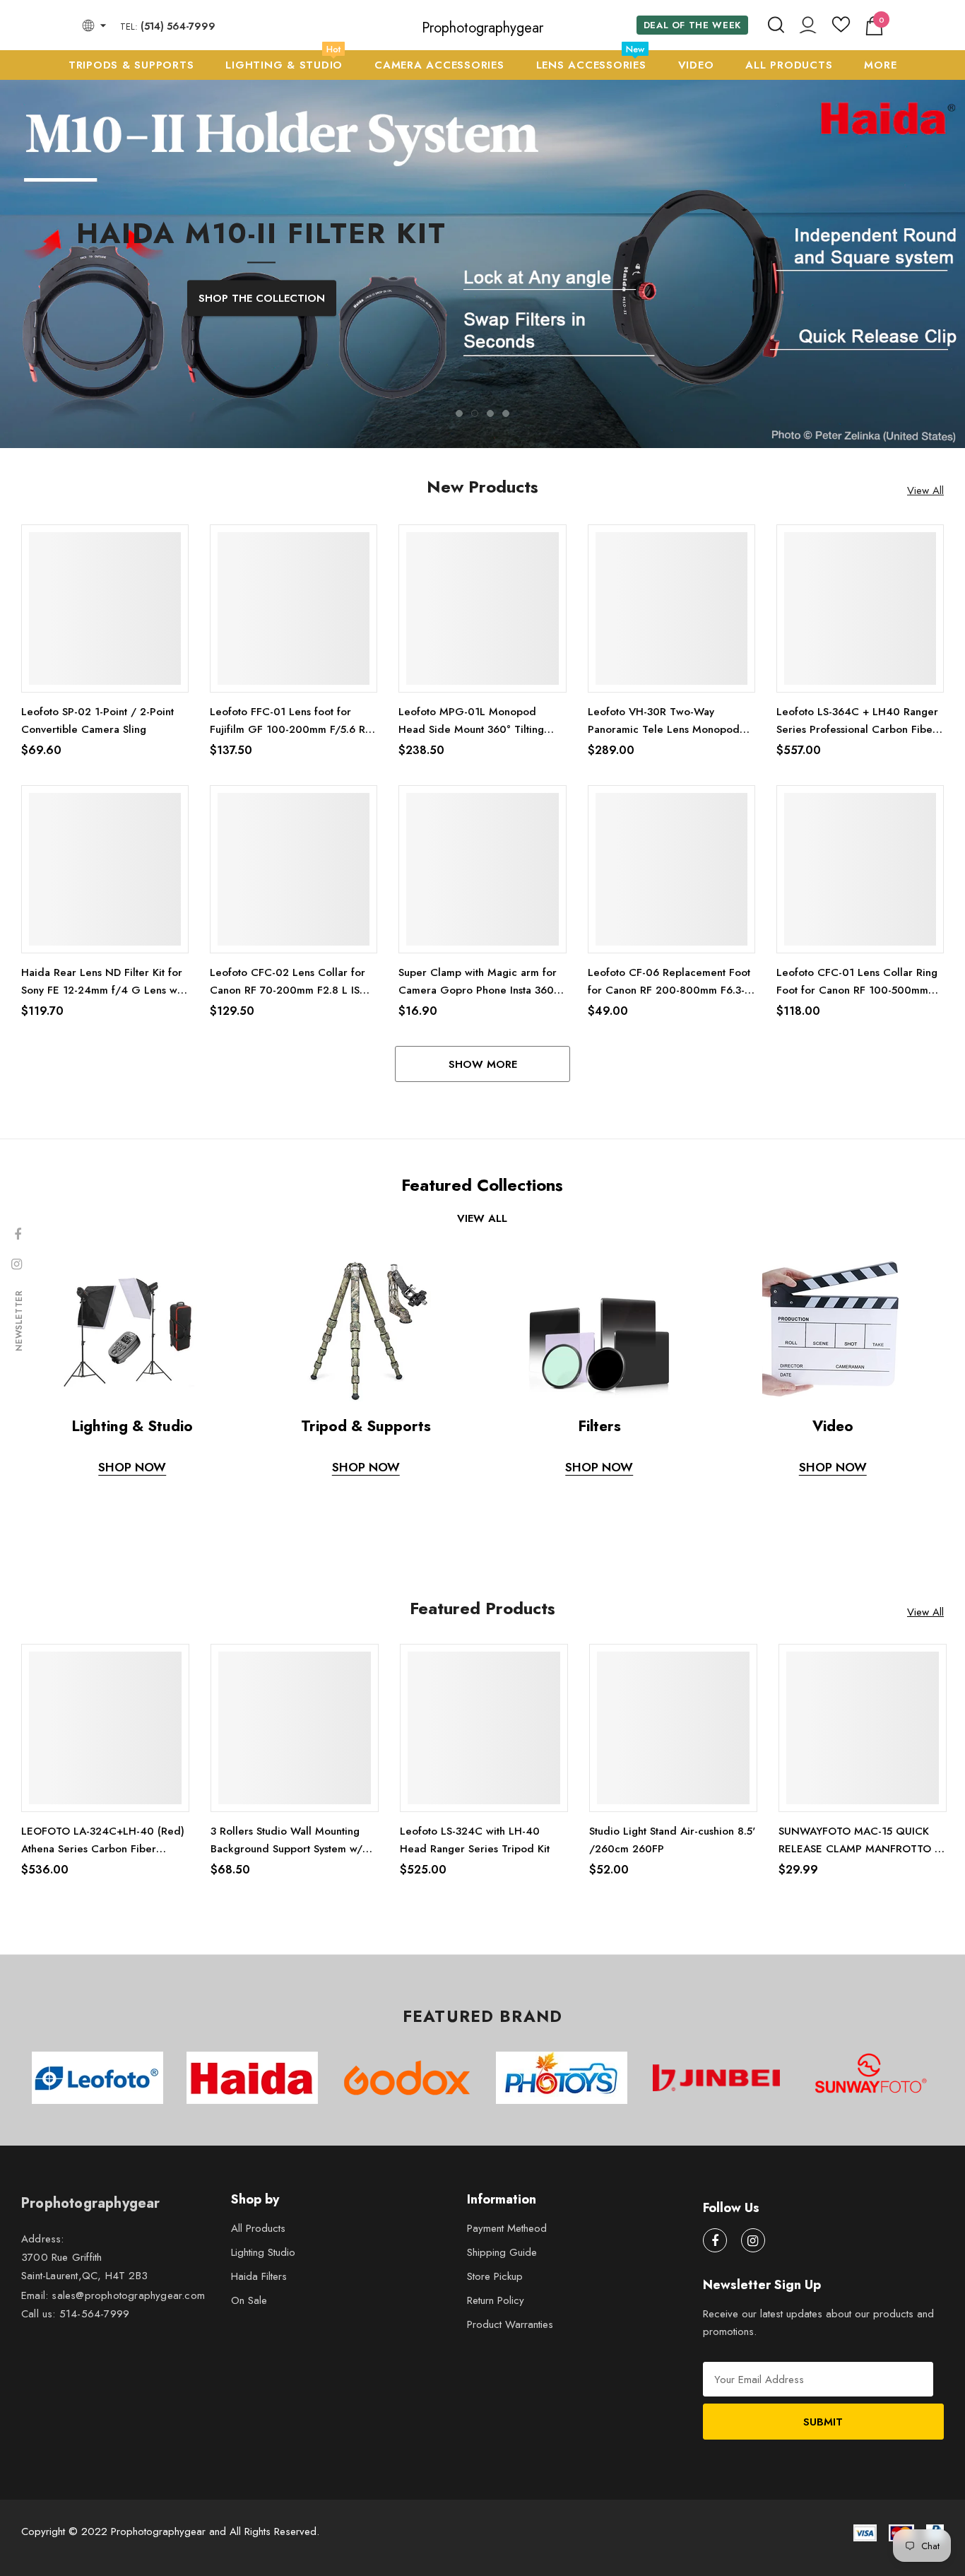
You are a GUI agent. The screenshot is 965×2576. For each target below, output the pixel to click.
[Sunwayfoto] (871, 2237)
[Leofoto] (97, 2236)
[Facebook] (715, 2399)
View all (482, 1377)
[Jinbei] (716, 2236)
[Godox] (407, 2236)
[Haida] (252, 2236)
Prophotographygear (482, 28)
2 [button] (475, 572)
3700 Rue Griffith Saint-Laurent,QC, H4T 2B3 (84, 2425)
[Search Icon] (776, 25)
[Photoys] (561, 2236)
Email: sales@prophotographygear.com (113, 2454)
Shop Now (132, 1625)
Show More (483, 1223)
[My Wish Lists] (841, 30)
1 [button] (459, 572)
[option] (482, 342)
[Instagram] (753, 2399)
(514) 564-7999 (178, 26)
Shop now (599, 1625)
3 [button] (490, 572)
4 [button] (506, 572)
